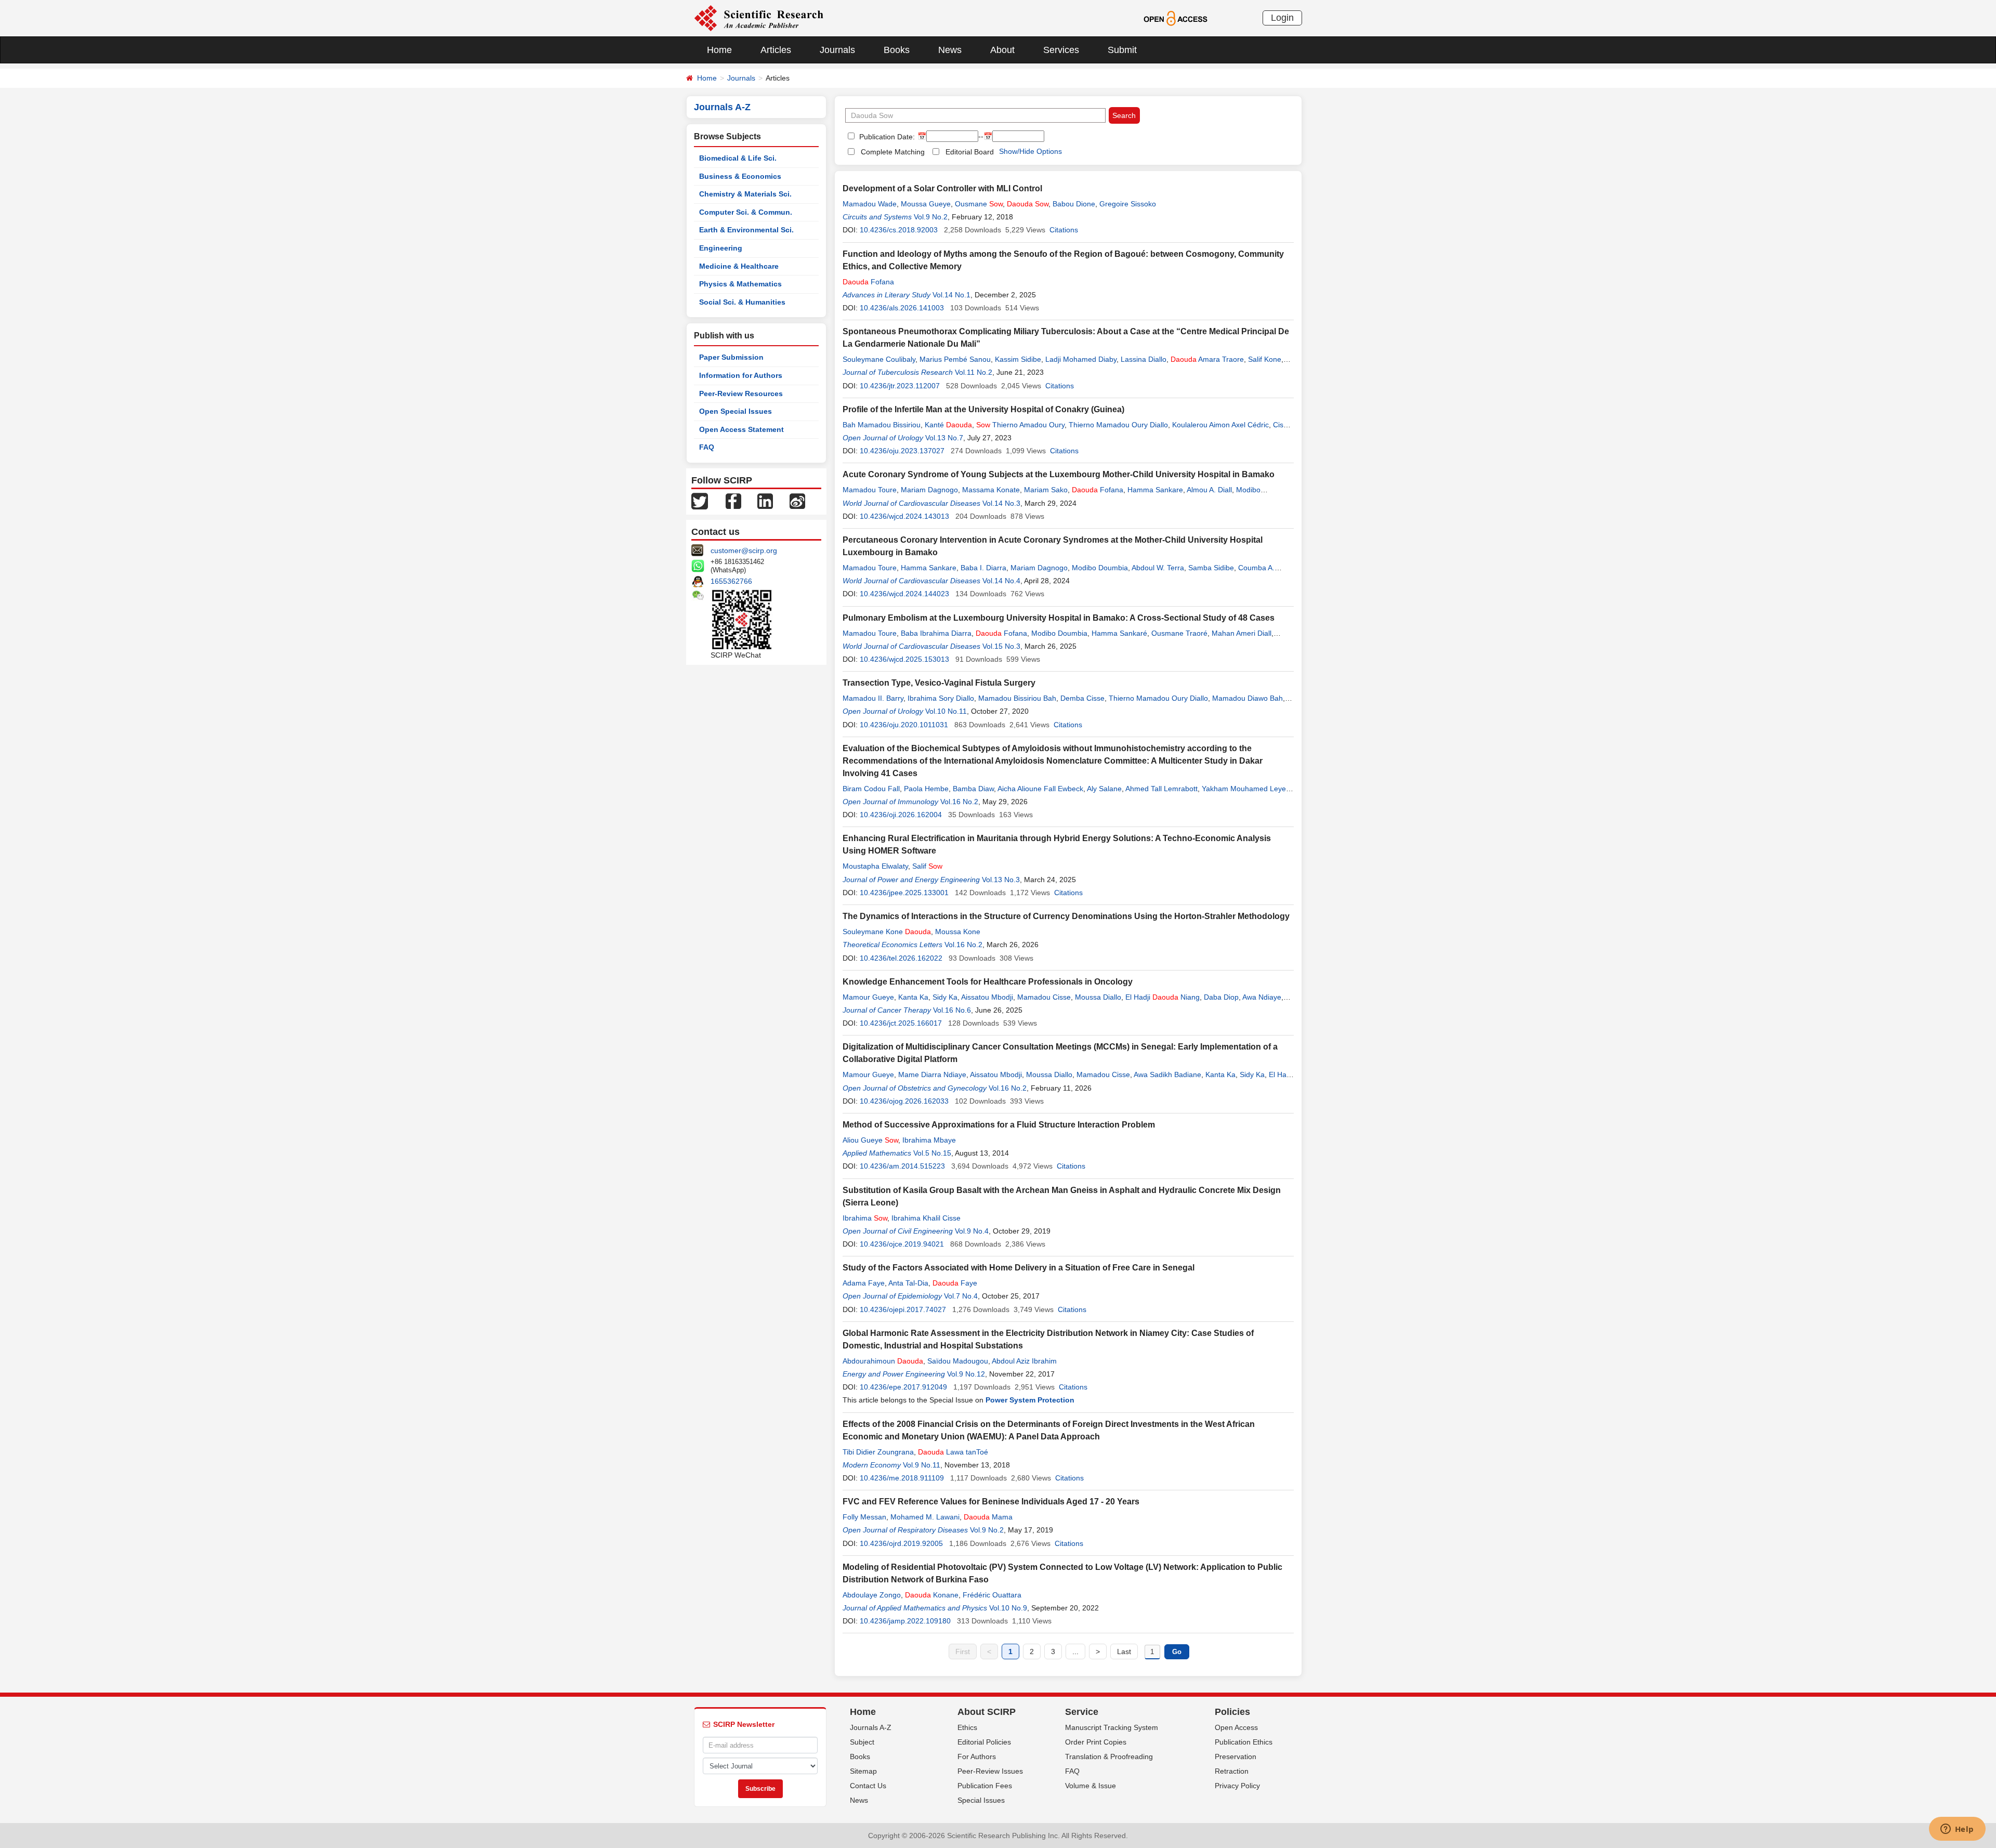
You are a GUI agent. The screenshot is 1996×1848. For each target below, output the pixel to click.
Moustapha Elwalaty (875, 866)
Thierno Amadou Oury (1020, 425)
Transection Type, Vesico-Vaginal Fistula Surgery (939, 683)
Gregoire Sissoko (1128, 204)
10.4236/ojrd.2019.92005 (901, 1543)
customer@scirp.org (744, 551)
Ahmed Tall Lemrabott (1161, 789)
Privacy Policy (1237, 1786)
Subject (862, 1742)
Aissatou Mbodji (987, 997)
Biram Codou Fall (871, 789)
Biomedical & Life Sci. (738, 158)
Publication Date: (886, 137)
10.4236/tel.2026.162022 (901, 958)
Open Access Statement (741, 429)
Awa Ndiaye (1262, 997)
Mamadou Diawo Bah (1247, 698)
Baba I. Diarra (983, 568)
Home (719, 50)
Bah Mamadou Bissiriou (882, 425)
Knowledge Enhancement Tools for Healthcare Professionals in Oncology (988, 982)
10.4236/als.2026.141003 (902, 308)
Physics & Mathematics (740, 284)
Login (1282, 18)
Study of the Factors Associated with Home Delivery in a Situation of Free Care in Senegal (1019, 1268)
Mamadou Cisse (1044, 997)
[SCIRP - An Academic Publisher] (759, 18)
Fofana (868, 282)
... (1075, 1652)
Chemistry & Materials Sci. (745, 194)
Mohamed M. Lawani (925, 1517)
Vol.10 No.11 (946, 711)
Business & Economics (740, 176)
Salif (927, 866)
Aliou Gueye (870, 1140)
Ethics (967, 1727)
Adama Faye (864, 1283)
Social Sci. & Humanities (742, 302)
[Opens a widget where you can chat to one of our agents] (1957, 1830)
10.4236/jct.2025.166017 (901, 1023)
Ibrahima (865, 1218)
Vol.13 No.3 (1001, 880)
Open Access (1236, 1727)
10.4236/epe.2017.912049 (903, 1387)
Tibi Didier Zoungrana (878, 1452)
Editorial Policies (984, 1742)
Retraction (1232, 1771)
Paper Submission (731, 357)
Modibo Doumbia (1100, 568)
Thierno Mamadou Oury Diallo (1118, 425)
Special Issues (981, 1800)
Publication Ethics (1244, 1742)
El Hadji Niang (1163, 997)
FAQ (707, 447)
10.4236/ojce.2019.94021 (902, 1244)
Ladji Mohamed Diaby (1081, 359)
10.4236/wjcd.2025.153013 (904, 659)
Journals (837, 50)
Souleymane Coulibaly (879, 359)
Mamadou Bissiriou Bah (1017, 698)
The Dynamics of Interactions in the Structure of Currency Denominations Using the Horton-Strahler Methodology (1066, 916)
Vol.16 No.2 (959, 802)
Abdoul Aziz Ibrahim (1024, 1361)
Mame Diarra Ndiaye (932, 1074)
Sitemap (863, 1771)
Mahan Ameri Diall (1242, 633)
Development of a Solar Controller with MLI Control (942, 188)
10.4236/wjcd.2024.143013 (904, 516)
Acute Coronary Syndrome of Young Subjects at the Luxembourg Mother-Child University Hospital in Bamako (1059, 474)
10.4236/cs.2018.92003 (899, 230)
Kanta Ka (913, 997)
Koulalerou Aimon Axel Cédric (1220, 425)
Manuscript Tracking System (1112, 1727)
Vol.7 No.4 (961, 1296)
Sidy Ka (945, 997)
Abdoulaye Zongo (872, 1595)
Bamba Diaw (973, 789)
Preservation (1236, 1757)
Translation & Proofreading (1109, 1757)
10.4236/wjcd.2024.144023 (904, 594)
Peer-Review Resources (741, 394)
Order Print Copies (1096, 1742)
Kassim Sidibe (1018, 359)
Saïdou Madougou (958, 1361)
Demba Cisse (1082, 698)
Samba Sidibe (1211, 568)
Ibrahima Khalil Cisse (926, 1218)
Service (1082, 1712)
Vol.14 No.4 (1001, 581)
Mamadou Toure (870, 490)
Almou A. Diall (1209, 490)
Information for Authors (741, 375)
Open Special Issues (736, 411)
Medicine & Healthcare (739, 266)
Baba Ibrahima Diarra (936, 633)
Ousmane (979, 204)
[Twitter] (700, 501)
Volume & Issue (1091, 1786)
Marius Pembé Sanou (955, 359)
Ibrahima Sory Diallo (941, 698)
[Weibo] (797, 501)
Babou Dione (1074, 204)
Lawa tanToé (953, 1452)
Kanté (948, 425)
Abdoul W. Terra (1158, 568)
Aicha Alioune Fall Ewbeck (1040, 789)
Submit (1122, 50)
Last (1124, 1652)
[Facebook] (733, 501)
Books (897, 50)
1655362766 (731, 581)
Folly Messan (864, 1517)
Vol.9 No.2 (931, 217)
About (1002, 50)
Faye (955, 1283)
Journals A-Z (871, 1727)
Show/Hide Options (1030, 151)
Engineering (721, 248)
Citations (1064, 230)
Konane (932, 1595)
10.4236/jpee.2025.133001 (904, 893)
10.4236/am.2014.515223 (902, 1166)
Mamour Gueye (868, 997)
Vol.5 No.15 (932, 1153)
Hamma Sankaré (1119, 633)
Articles (776, 50)
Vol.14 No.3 (1001, 503)
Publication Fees (985, 1786)
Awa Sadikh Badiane (1167, 1074)
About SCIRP (987, 1712)
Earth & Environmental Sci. (746, 230)
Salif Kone (1265, 359)
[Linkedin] (765, 501)
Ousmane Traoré (1179, 633)
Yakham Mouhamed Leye (1244, 789)
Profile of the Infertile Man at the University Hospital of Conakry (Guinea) (983, 409)
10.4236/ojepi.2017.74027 (903, 1309)
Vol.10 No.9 (1008, 1608)
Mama (988, 1517)
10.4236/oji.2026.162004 (901, 815)
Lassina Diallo (1144, 359)
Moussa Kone (958, 932)
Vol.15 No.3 (1001, 646)
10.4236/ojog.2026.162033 (904, 1101)
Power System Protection (1030, 1400)
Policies (1232, 1712)
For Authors (977, 1757)
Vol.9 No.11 (922, 1465)
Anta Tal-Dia (908, 1283)
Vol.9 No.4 (972, 1231)
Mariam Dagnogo (929, 490)
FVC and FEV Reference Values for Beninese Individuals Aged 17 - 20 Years (991, 1502)
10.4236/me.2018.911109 (902, 1478)
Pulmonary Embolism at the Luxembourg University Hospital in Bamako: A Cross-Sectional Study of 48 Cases (1059, 618)
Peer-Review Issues (990, 1771)
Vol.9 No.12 (966, 1374)
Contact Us (868, 1786)
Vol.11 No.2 (974, 372)
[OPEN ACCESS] (1176, 18)
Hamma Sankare (1155, 490)
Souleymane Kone (887, 932)
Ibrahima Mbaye (929, 1140)
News (950, 50)
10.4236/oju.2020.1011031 (904, 725)
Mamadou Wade (870, 204)
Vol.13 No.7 (944, 438)
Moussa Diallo (1098, 997)
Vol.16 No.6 (952, 1010)
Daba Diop (1221, 997)
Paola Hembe (926, 789)
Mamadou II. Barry (873, 698)
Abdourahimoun (883, 1361)
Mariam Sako (1046, 490)
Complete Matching (893, 152)
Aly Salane (1104, 789)
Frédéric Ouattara (992, 1595)
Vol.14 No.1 (951, 295)
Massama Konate (991, 490)
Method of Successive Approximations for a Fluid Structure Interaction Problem (999, 1125)
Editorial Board (970, 152)
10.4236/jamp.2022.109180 (905, 1621)
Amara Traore (1207, 359)
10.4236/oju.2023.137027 (902, 451)
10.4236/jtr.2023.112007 (900, 386)
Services (1061, 50)
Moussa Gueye (926, 204)
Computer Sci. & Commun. (746, 212)
